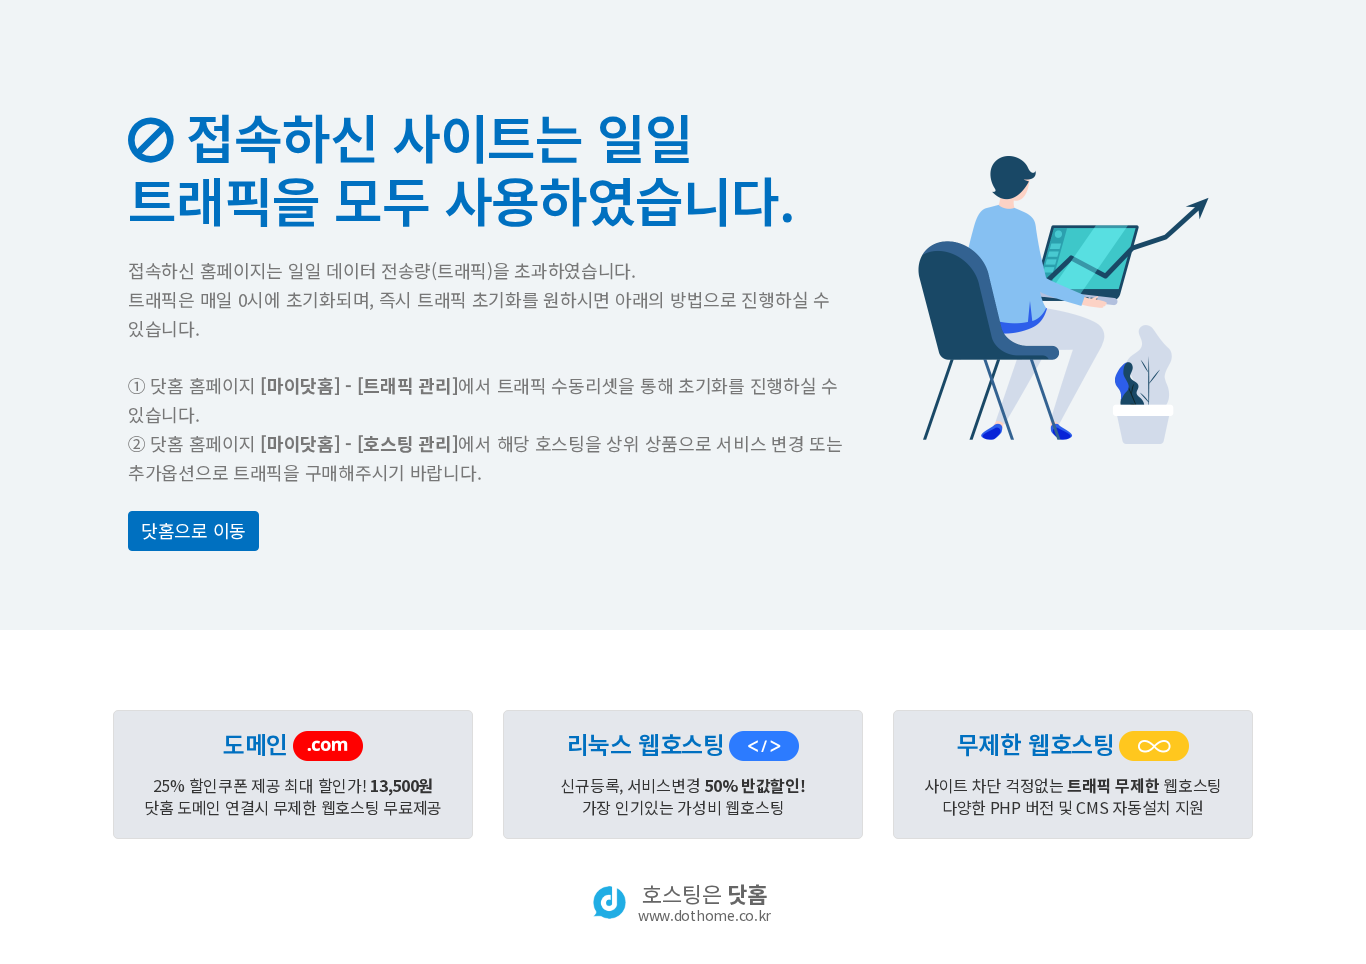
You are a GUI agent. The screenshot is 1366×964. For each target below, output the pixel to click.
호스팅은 (704, 902)
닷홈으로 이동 (193, 530)
